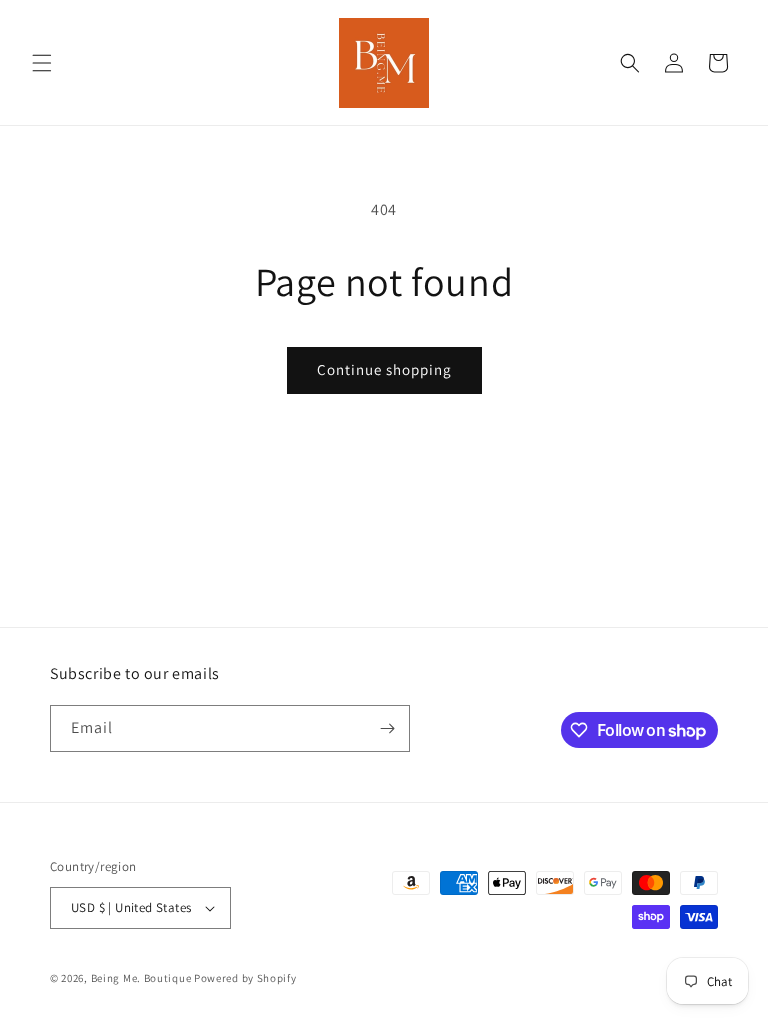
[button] (42, 63)
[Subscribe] (387, 728)
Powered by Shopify (245, 978)
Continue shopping (384, 369)
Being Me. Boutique (141, 978)
